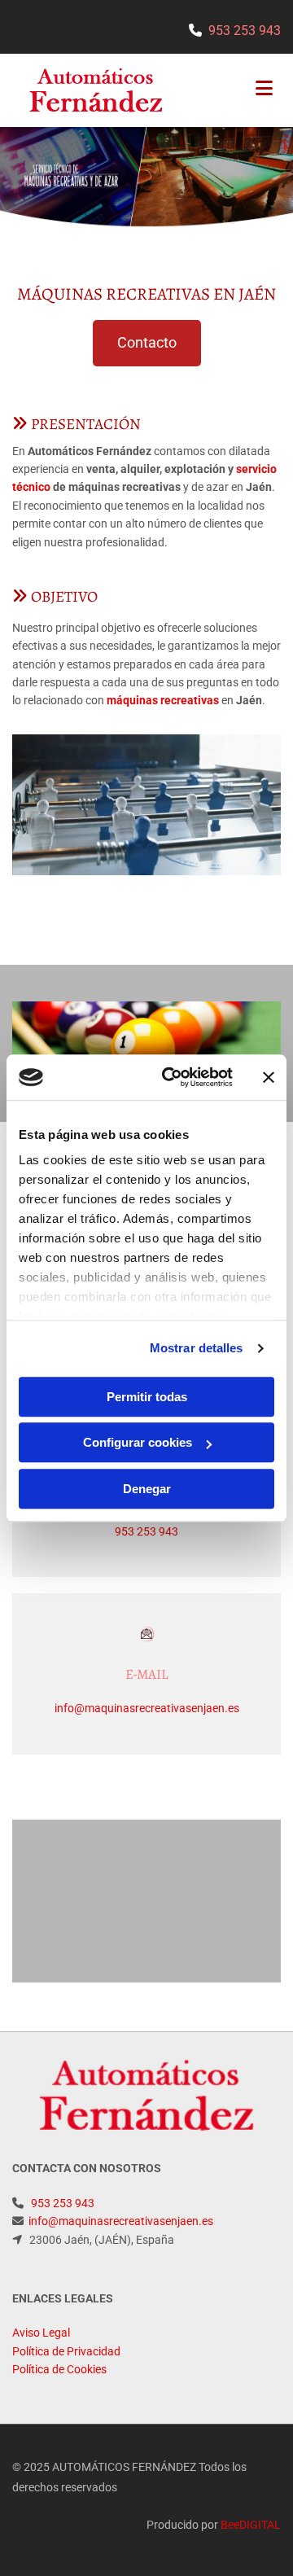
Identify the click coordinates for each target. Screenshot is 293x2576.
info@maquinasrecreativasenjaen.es (147, 1708)
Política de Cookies (59, 2369)
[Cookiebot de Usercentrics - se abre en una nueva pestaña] (172, 1077)
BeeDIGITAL (251, 2525)
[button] (147, 343)
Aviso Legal (41, 2333)
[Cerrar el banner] (269, 1077)
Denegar (147, 1489)
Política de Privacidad (66, 2351)
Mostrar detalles (197, 1348)
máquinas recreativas (163, 700)
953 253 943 (245, 31)
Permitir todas (147, 1397)
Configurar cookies (138, 1442)
